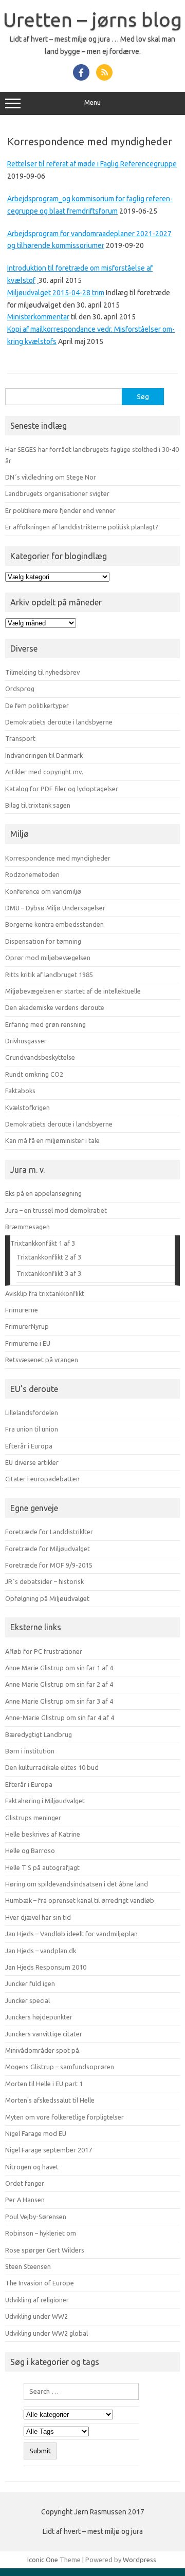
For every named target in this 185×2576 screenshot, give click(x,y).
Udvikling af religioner (37, 2300)
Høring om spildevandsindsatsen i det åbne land (77, 1884)
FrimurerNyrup (27, 1326)
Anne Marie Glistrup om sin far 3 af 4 (59, 1701)
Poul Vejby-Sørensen (36, 2217)
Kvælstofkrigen (27, 1108)
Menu (92, 102)
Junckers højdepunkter (39, 2017)
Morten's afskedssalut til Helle (50, 2100)
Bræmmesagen (27, 1227)
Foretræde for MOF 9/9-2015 (49, 1565)
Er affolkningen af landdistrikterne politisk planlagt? (82, 527)
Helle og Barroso (30, 1850)
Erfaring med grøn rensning (45, 1024)
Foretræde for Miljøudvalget (48, 1549)
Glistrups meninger (33, 1818)
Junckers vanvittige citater (44, 2034)
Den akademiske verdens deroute (55, 1007)
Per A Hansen (25, 2200)
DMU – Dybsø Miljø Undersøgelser (55, 908)
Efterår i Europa (29, 1446)
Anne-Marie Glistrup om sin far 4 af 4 (60, 1718)
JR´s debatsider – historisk (44, 1581)
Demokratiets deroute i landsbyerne (59, 722)
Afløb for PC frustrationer (44, 1651)
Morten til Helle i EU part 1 (44, 2084)
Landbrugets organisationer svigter (57, 493)
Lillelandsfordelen (32, 1413)
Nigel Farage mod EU (36, 2133)
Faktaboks (20, 1091)
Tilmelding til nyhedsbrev (42, 672)
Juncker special (27, 2000)
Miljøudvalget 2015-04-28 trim (56, 293)
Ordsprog (20, 689)
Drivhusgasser (26, 1041)
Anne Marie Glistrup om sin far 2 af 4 (59, 1684)
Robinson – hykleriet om (41, 2233)
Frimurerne (22, 1310)
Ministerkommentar (38, 317)
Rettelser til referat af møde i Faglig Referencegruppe (92, 164)
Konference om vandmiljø (43, 891)
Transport (20, 738)
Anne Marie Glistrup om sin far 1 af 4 (59, 1668)
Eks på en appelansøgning (43, 1193)
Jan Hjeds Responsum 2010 (46, 1967)
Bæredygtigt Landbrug (39, 1734)
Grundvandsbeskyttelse (40, 1057)
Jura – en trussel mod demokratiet (56, 1210)
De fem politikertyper (37, 705)
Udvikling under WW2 (36, 2316)
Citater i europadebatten (42, 1479)
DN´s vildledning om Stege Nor (51, 477)
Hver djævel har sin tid (38, 1917)
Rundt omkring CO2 (34, 1074)
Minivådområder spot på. (43, 2050)
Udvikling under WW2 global (47, 2333)
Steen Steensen (28, 2266)
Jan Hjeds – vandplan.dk (41, 1951)
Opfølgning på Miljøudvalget (47, 1598)
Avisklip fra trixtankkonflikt (45, 1293)
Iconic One (43, 2560)
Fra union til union (32, 1429)
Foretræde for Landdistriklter (49, 1532)
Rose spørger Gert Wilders (45, 2250)
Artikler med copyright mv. (44, 772)
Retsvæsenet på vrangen (42, 1360)
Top (173, 2562)
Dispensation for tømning (43, 941)
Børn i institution (30, 1751)
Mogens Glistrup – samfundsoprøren (60, 2067)
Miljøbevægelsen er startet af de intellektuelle (73, 991)
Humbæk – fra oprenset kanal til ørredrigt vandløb (80, 1900)
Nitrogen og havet (32, 2167)
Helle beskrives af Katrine (43, 1834)
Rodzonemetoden (32, 874)
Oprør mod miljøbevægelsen (48, 958)
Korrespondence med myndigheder (58, 858)
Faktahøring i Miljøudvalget (45, 1801)
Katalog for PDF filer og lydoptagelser (62, 789)
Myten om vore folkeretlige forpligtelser (64, 2117)
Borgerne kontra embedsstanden (54, 924)
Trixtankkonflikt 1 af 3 (43, 1243)
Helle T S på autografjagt (42, 1867)
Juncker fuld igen (30, 1983)
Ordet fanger (25, 2183)
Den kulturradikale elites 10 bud (52, 1767)
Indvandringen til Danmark (44, 755)
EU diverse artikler (32, 1462)
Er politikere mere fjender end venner (60, 510)
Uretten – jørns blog (92, 20)
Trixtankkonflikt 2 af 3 (49, 1257)
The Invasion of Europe (40, 2283)
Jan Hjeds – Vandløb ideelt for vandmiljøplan (71, 1934)
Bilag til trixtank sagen (38, 805)
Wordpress (140, 2560)
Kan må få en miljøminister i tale (52, 1140)
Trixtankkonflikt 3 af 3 (49, 1273)
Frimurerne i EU (28, 1343)
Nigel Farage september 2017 (49, 2150)
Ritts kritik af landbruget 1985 (49, 975)
